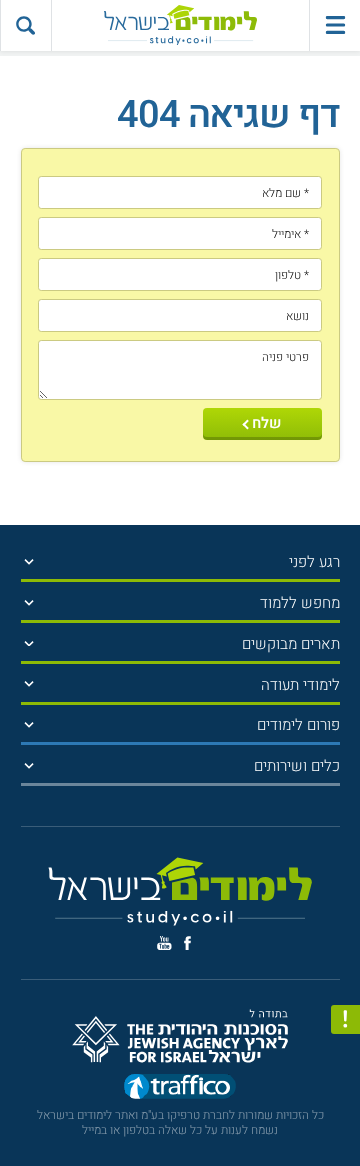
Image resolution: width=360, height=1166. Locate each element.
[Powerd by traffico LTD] (180, 1090)
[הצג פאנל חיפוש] (25, 25)
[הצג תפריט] (29, 561)
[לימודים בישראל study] (180, 25)
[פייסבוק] (187, 943)
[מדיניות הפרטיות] (345, 1019)
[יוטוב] (164, 943)
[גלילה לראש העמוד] (345, 1116)
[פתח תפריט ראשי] (334, 25)
